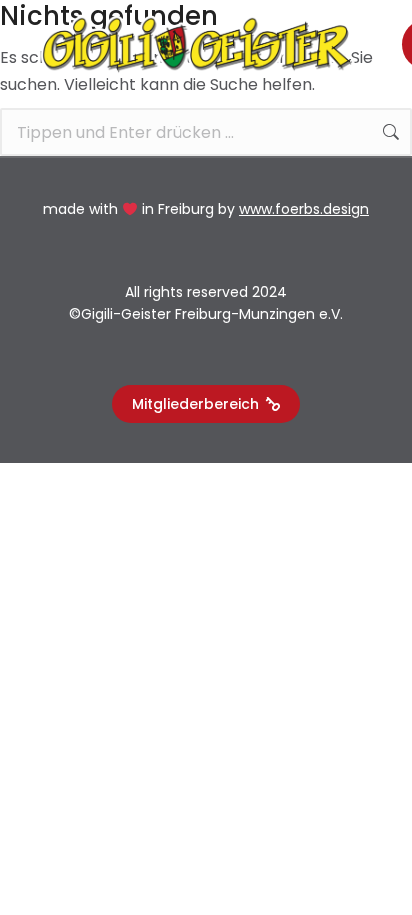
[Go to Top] (373, 876)
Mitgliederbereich (195, 404)
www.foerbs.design (304, 209)
